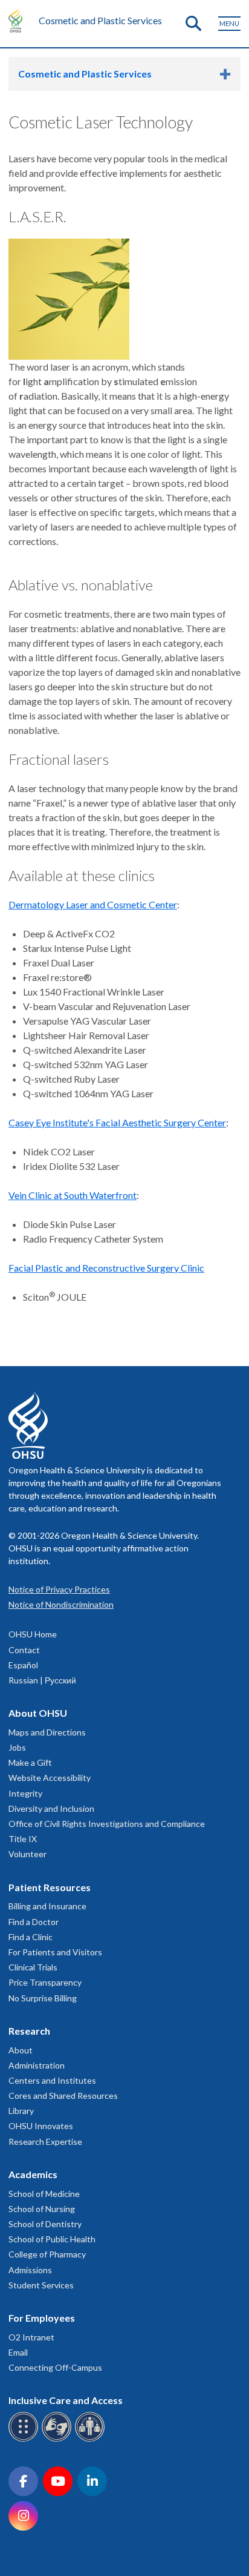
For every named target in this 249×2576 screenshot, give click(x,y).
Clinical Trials (33, 1967)
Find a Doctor (34, 1922)
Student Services (41, 2285)
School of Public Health (52, 2239)
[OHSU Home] (18, 21)
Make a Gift (30, 1762)
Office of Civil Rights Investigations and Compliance (107, 1824)
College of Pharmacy (47, 2254)
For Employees (42, 2318)
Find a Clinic (31, 1937)
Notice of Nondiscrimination (61, 1604)
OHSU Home (33, 1634)
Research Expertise (45, 2142)
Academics (33, 2174)
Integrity (25, 1793)
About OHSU (38, 1713)
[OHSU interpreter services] (92, 2439)
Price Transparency (45, 1982)
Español (23, 1665)
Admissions (30, 2270)
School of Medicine (44, 2194)
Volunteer (27, 1854)
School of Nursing (42, 2209)
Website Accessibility (50, 1778)
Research (29, 2031)
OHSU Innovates (41, 2126)
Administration (37, 2065)
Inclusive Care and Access (66, 2400)
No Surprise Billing (43, 1998)
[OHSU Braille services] (25, 2439)
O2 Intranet (31, 2337)
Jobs (17, 1747)
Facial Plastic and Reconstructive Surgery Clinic (106, 1268)
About (21, 2050)
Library (21, 2111)
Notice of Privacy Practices (59, 1589)
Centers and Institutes (52, 2080)
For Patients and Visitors (55, 1952)
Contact (24, 1650)
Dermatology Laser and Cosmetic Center (93, 904)
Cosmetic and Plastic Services (100, 20)
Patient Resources (50, 1887)
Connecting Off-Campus (55, 2367)
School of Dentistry (45, 2224)
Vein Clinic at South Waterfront (73, 1195)
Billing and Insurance (47, 1906)
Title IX (23, 1839)
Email (18, 2352)
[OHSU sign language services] (58, 2439)
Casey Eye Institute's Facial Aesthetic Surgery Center (117, 1122)
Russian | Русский (42, 1680)
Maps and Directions (47, 1732)
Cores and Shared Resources (63, 2095)
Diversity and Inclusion (51, 1808)
